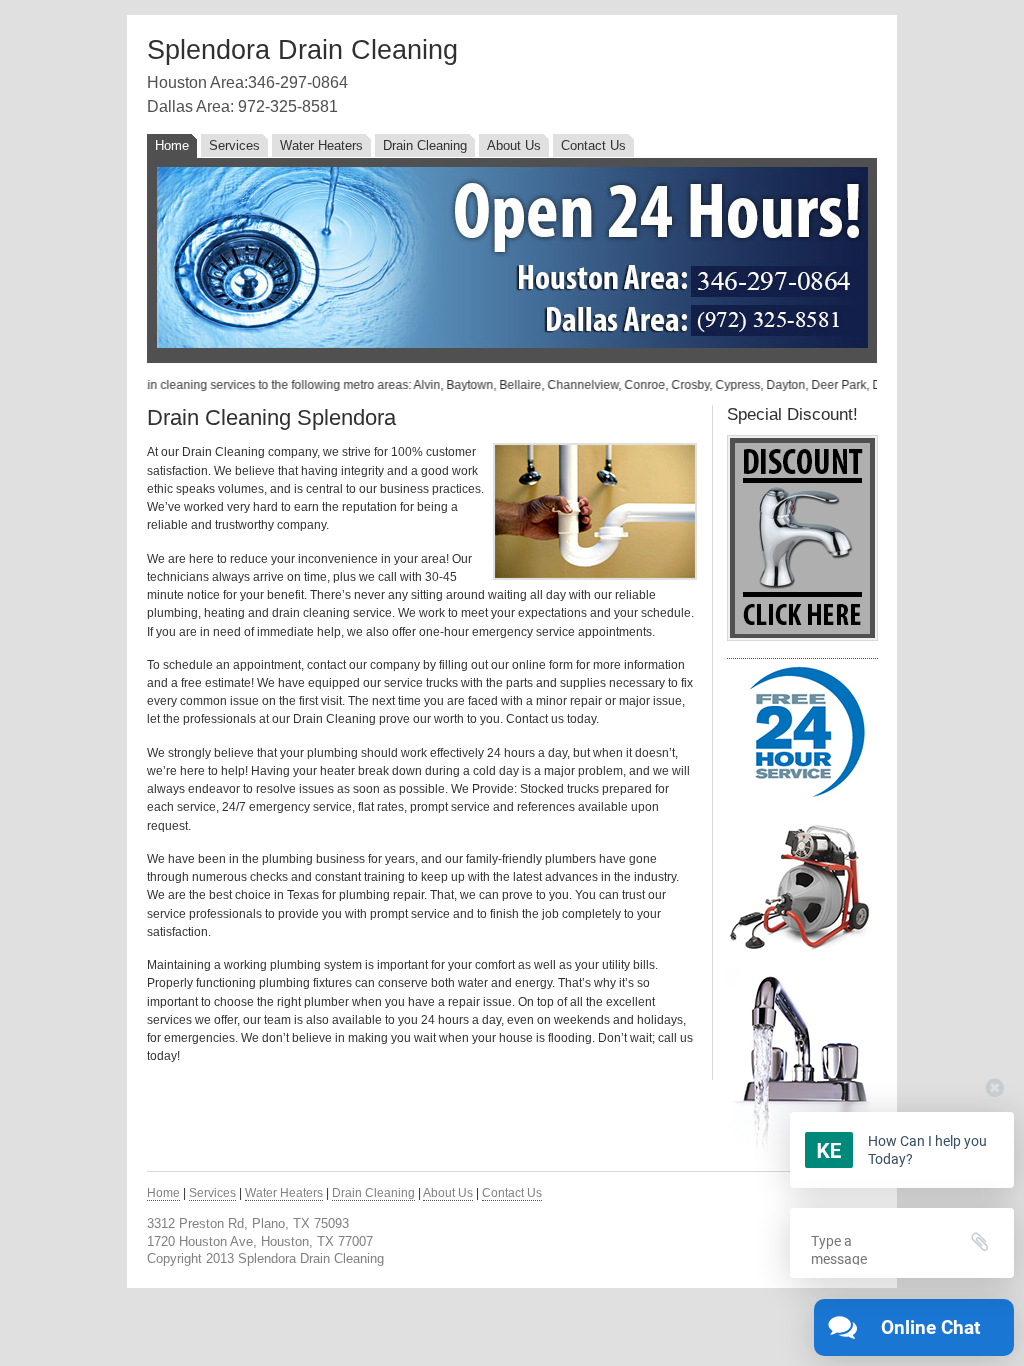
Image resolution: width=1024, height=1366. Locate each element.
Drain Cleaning (425, 145)
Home (172, 145)
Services (234, 145)
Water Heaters (321, 145)
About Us (514, 145)
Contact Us (593, 145)
